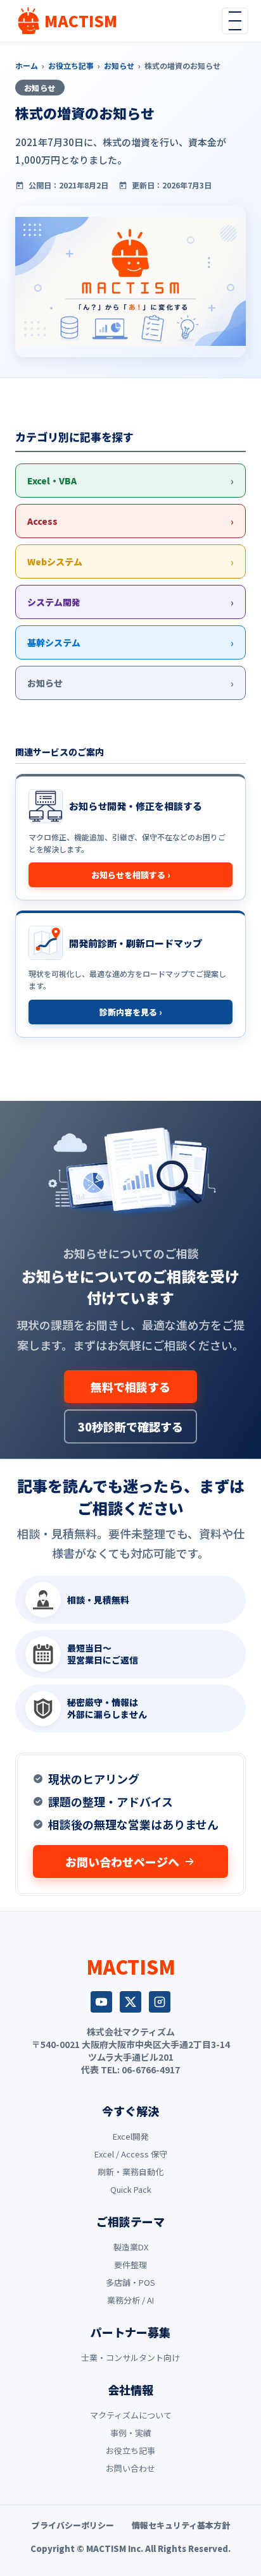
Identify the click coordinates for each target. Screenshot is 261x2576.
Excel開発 (131, 2136)
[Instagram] (160, 2002)
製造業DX (131, 2247)
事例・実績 (131, 2433)
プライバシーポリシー (73, 2525)
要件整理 (130, 2265)
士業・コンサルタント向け (130, 2358)
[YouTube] (101, 2002)
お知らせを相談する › (130, 875)
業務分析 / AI (130, 2300)
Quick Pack (131, 2189)
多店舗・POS (130, 2282)
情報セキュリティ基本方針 (181, 2525)
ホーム (27, 65)
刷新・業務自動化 (130, 2172)
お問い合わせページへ (122, 1861)
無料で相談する (130, 1387)
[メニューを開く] (235, 21)
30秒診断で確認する (130, 1426)
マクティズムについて (131, 2415)
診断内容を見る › (130, 1012)
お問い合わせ (130, 2468)
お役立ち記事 (71, 65)
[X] (130, 2002)
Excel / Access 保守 (131, 2154)
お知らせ (119, 65)
